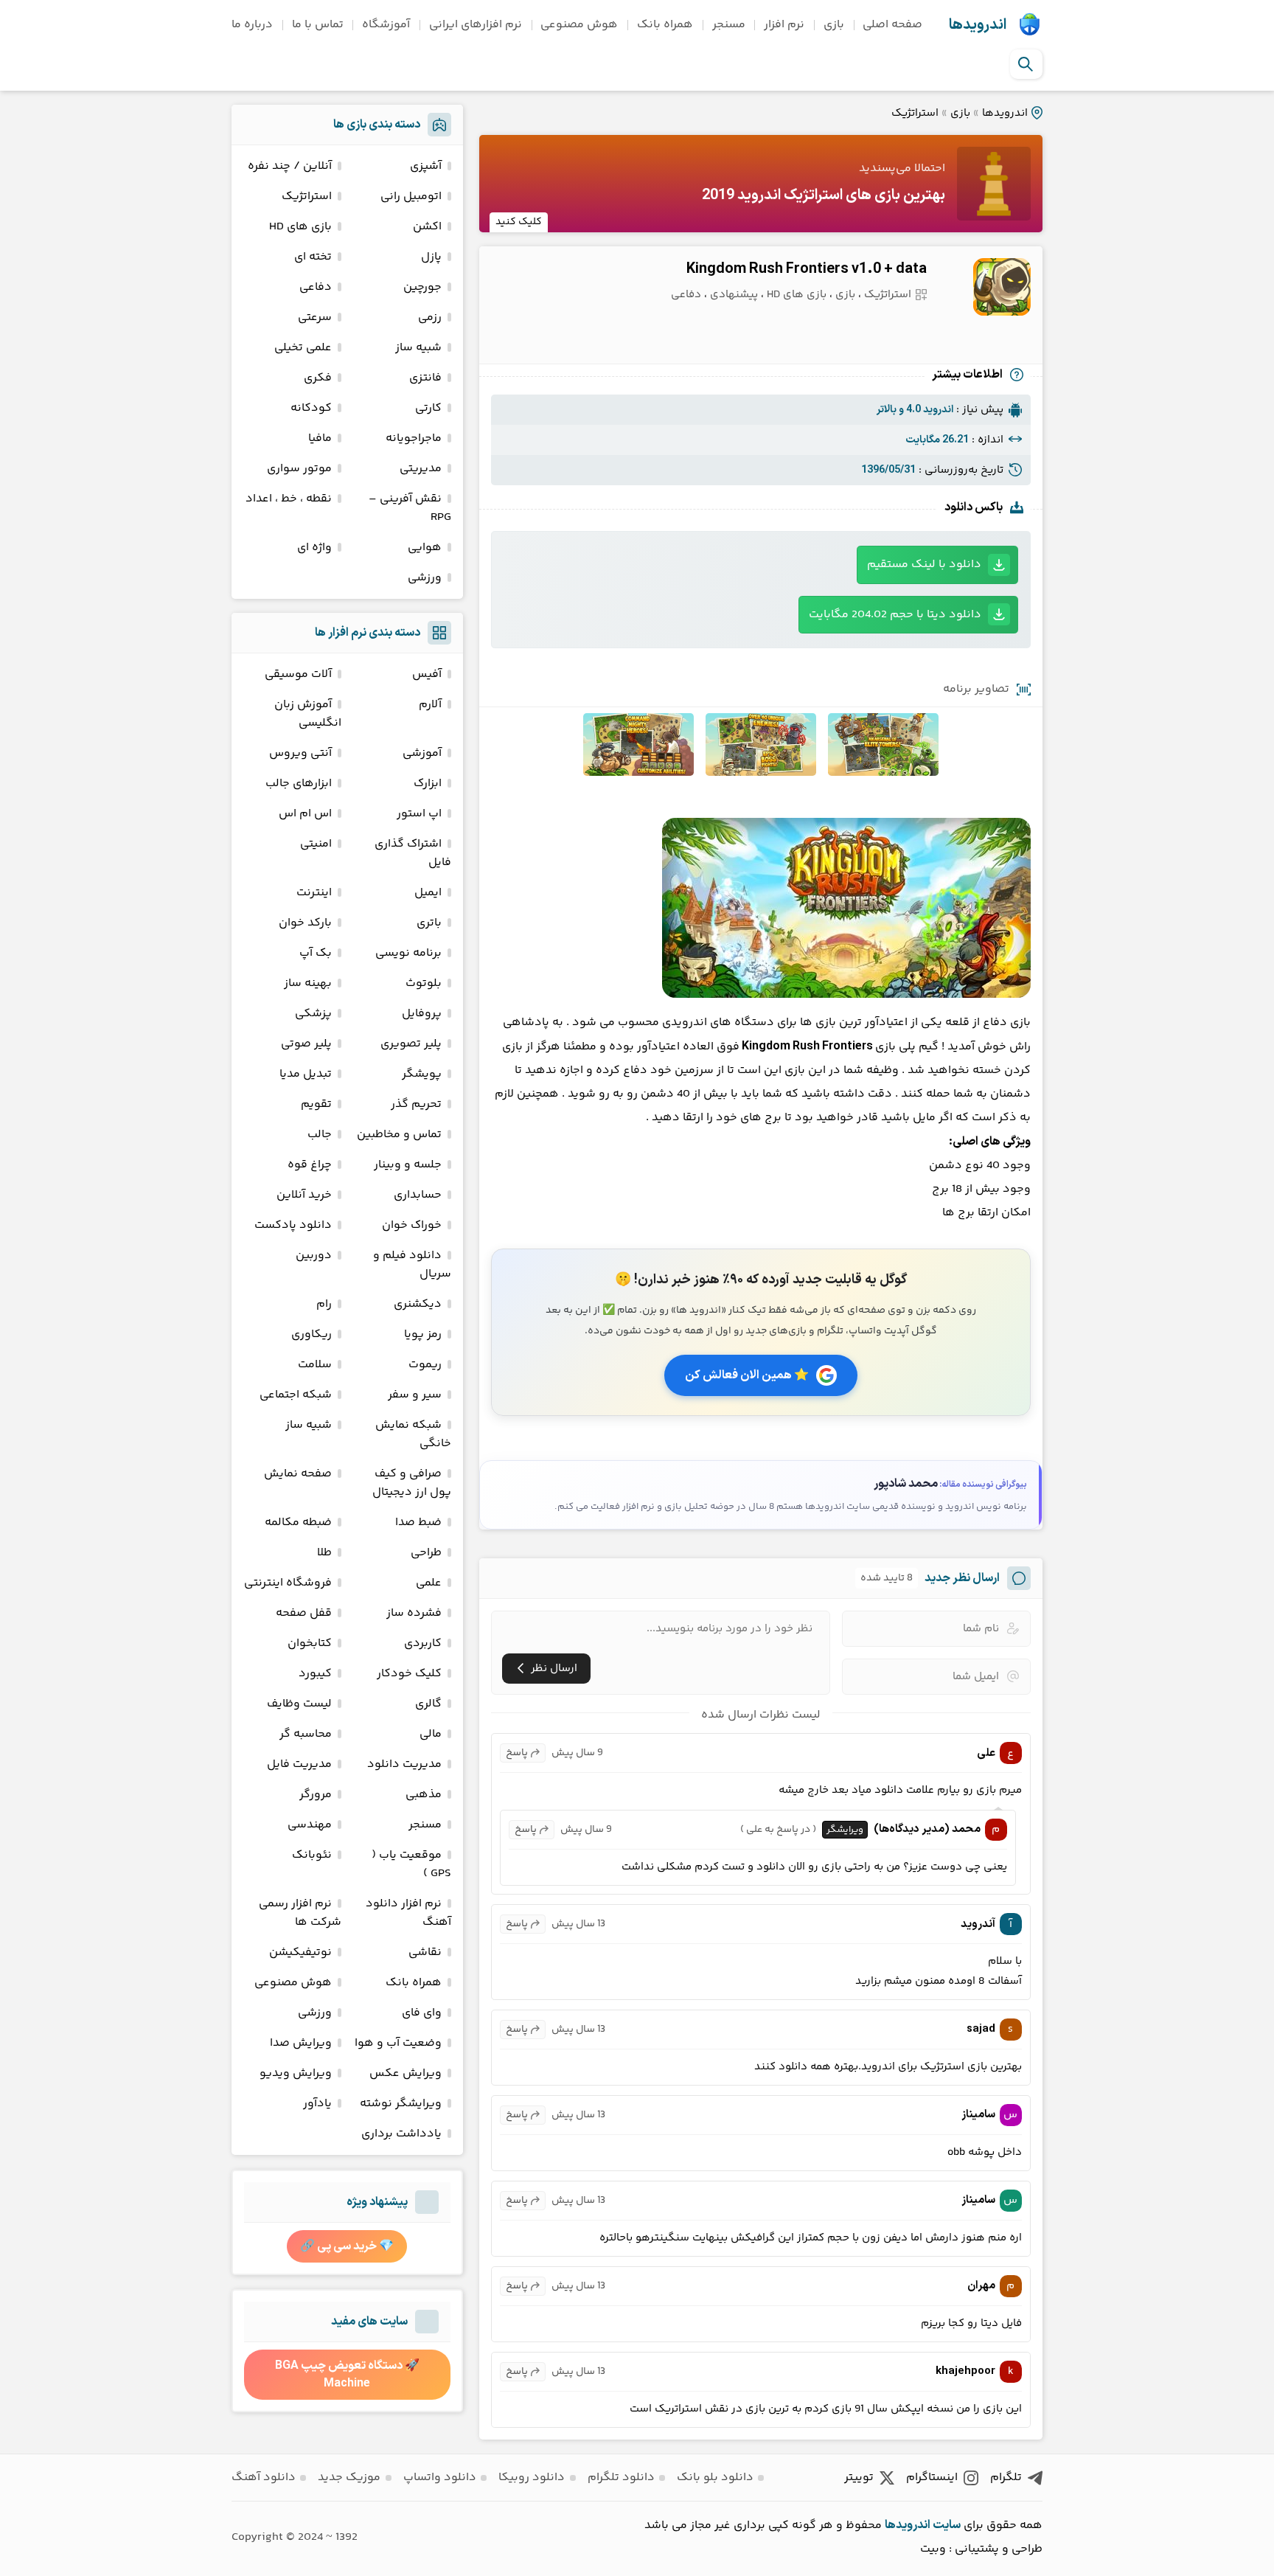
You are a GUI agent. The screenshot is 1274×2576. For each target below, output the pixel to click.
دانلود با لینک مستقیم (924, 565)
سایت (947, 2525)
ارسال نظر (554, 1669)
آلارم (430, 705)
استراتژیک (915, 113)
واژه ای (314, 548)
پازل (431, 257)
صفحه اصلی (892, 25)
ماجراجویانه (414, 438)
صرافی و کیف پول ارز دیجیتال (412, 1483)
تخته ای (313, 257)
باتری (429, 923)
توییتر (859, 2478)
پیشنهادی (734, 295)
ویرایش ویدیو (296, 2073)
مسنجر (729, 25)
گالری (428, 1704)
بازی (834, 25)
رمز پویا (423, 1334)
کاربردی (423, 1643)
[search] (1026, 64)
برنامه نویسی (408, 953)
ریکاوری (311, 1334)
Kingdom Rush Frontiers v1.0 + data (807, 269)
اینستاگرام (932, 2478)
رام (324, 1304)
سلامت (315, 1365)
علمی (429, 1583)
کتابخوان (310, 1643)
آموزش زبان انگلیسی (308, 714)
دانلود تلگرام (621, 2478)
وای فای (422, 2013)
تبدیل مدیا (306, 1074)
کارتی (428, 408)
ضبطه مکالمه (298, 1523)
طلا (324, 1553)
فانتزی (425, 378)
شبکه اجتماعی (296, 1395)
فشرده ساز (414, 1613)
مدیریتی (421, 469)
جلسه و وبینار (408, 1165)
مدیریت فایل (299, 1764)
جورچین (422, 287)
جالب (320, 1135)
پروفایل (422, 1014)
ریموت (425, 1365)
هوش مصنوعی (579, 25)
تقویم (316, 1104)
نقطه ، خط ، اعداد (289, 499)
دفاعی (686, 295)
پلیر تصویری (411, 1044)
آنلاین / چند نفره (290, 166)
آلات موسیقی (298, 674)
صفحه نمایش (298, 1474)
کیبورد (315, 1674)
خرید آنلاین (304, 1195)
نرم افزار (784, 25)
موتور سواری (299, 469)
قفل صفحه (304, 1613)
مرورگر (316, 1795)
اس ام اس (305, 814)
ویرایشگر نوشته (401, 2104)
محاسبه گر (306, 1734)
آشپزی (426, 166)
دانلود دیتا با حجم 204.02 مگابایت (895, 615)
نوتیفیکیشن (300, 1952)
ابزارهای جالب (299, 784)
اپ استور (419, 814)
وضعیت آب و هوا (398, 2043)
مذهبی (424, 1795)
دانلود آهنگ (264, 2478)
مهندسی (310, 1825)
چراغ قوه (310, 1165)
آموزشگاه (386, 25)
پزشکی (313, 1014)
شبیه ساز (418, 348)
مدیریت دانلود (404, 1764)
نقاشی (425, 1952)
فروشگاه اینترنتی (288, 1583)
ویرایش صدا (301, 2043)
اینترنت (314, 893)
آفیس (427, 674)
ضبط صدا (418, 1523)
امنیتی (316, 844)
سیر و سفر (415, 1395)
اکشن (427, 227)
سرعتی (315, 317)
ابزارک (428, 784)
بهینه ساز (308, 983)
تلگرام (1006, 2478)
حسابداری (418, 1195)
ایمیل (428, 893)
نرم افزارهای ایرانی (476, 25)
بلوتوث (424, 983)
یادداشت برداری (401, 2134)
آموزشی (422, 753)
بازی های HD (797, 295)
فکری (318, 378)
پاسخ (517, 1753)
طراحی (426, 1553)
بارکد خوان (305, 923)
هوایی (425, 548)
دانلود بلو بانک (715, 2478)
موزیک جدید (349, 2478)
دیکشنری (418, 1304)
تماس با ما (318, 25)
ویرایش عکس (405, 2073)
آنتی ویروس (300, 753)
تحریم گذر (416, 1104)
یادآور (317, 2104)
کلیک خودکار (409, 1674)
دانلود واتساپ (440, 2478)
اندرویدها (978, 25)
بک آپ (316, 953)
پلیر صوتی (306, 1044)
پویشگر (422, 1074)
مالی (431, 1734)
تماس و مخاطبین (399, 1135)
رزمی (430, 317)
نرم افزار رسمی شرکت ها (300, 1913)
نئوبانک (312, 1855)
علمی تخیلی (303, 348)
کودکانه (311, 408)
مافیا (320, 438)
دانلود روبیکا (532, 2478)
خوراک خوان (412, 1225)
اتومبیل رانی (411, 197)
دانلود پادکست (293, 1225)
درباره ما (252, 25)
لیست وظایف (299, 1704)
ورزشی (425, 578)
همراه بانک (665, 25)
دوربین (314, 1256)
